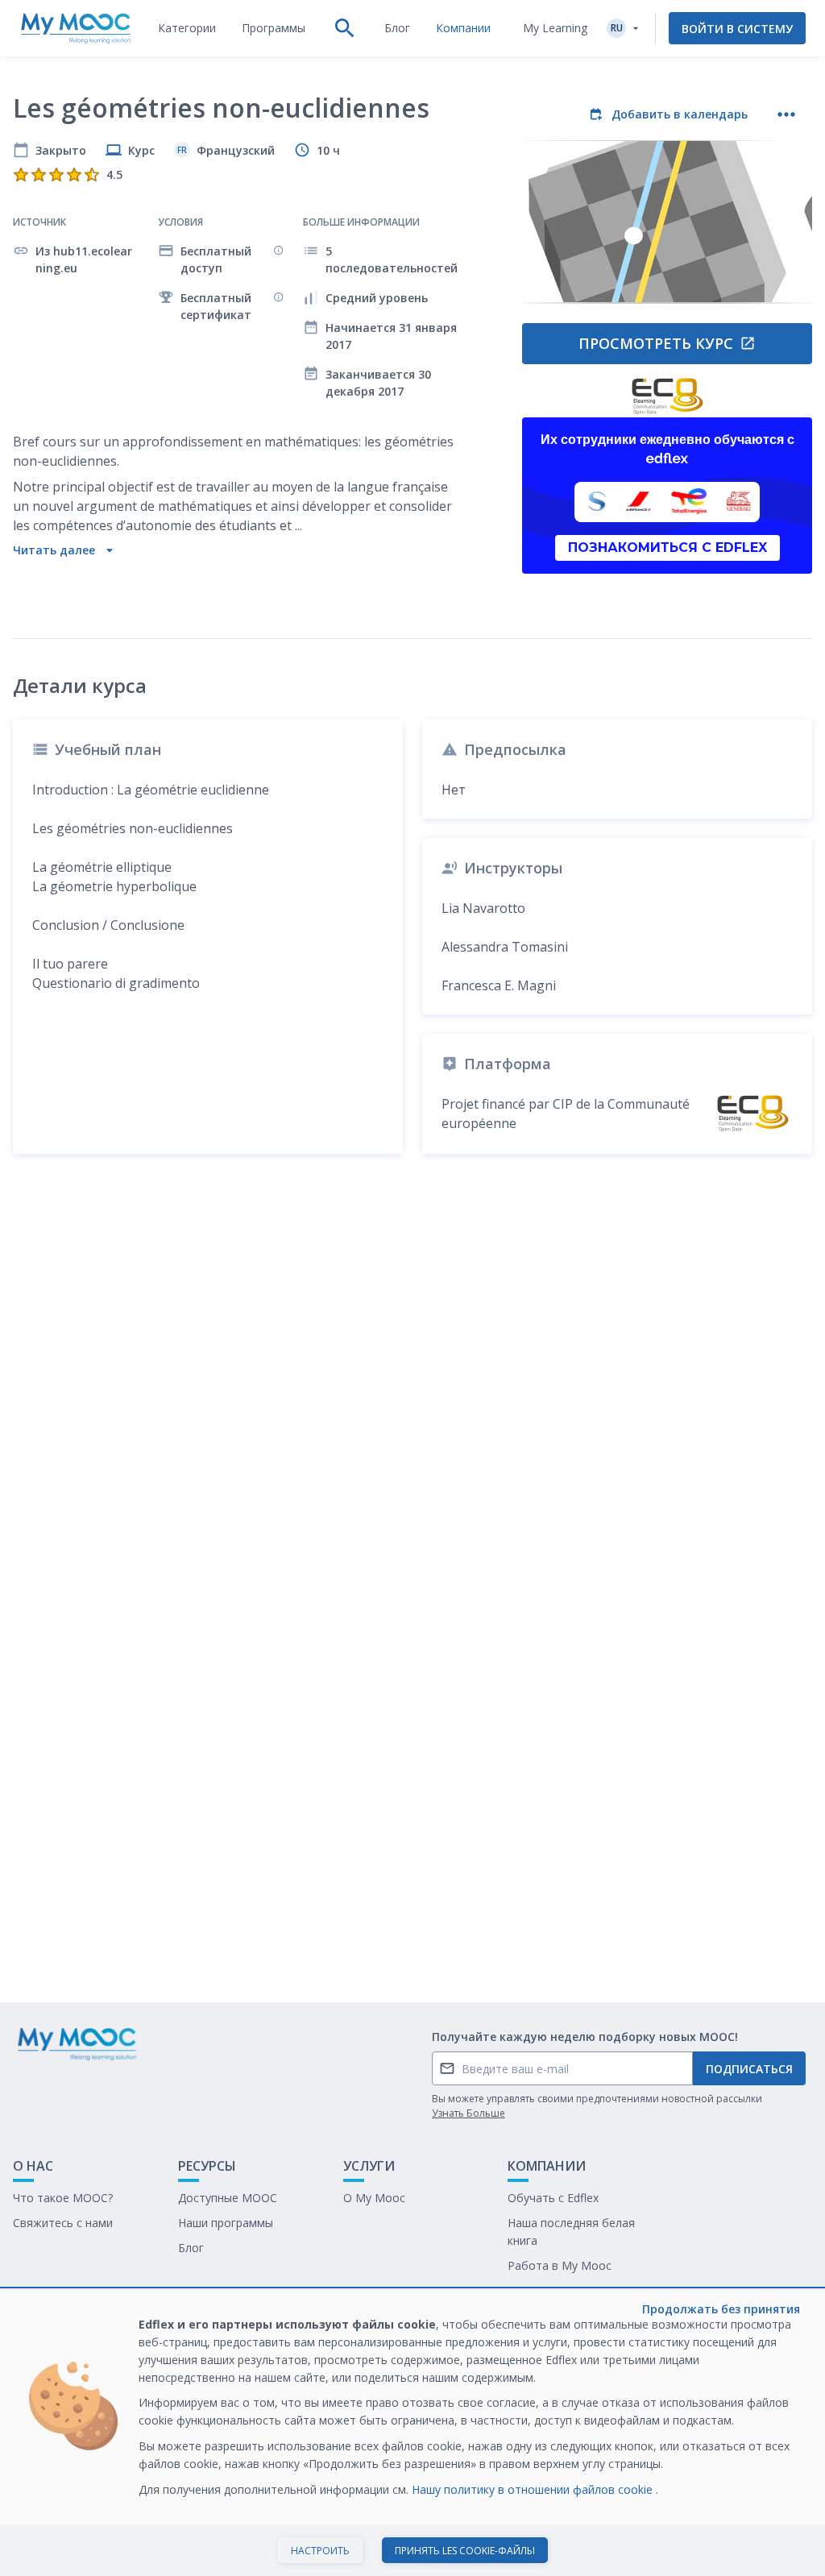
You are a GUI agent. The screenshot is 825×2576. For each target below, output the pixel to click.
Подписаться (749, 2069)
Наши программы (226, 2223)
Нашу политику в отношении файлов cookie (534, 2489)
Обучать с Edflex (553, 2198)
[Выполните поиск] (345, 28)
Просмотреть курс (656, 343)
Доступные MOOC (228, 2198)
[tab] (187, 28)
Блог (191, 2248)
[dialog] (412, 2433)
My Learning (555, 28)
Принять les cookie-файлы (465, 2551)
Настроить (320, 2551)
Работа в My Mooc (560, 2265)
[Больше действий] (786, 114)
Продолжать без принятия (721, 2309)
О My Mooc (374, 2198)
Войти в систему (737, 29)
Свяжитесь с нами (63, 2223)
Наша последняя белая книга (571, 2232)
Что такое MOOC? (63, 2198)
